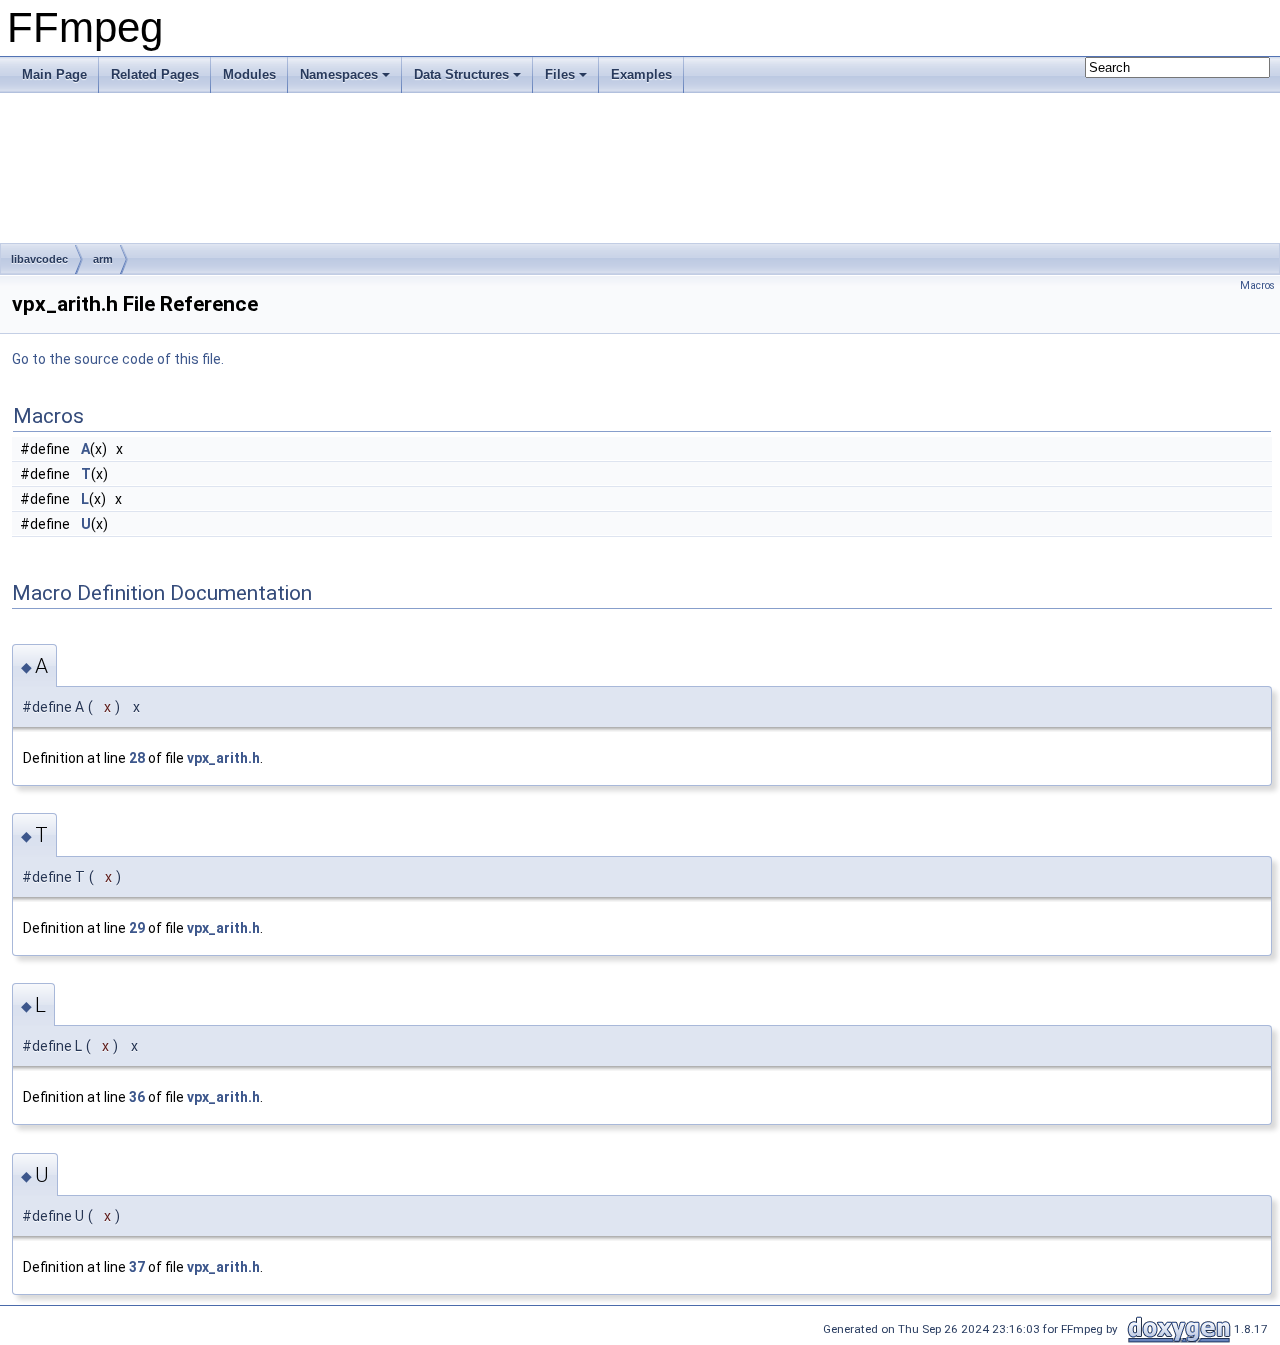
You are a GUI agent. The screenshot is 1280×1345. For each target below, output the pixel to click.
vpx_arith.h (223, 758)
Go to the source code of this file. (118, 359)
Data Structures (461, 74)
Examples (641, 74)
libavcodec (39, 259)
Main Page (54, 74)
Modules (249, 74)
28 (137, 758)
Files (560, 74)
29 (137, 928)
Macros (1257, 285)
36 (137, 1097)
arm (103, 259)
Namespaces (339, 74)
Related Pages (155, 74)
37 (137, 1267)
